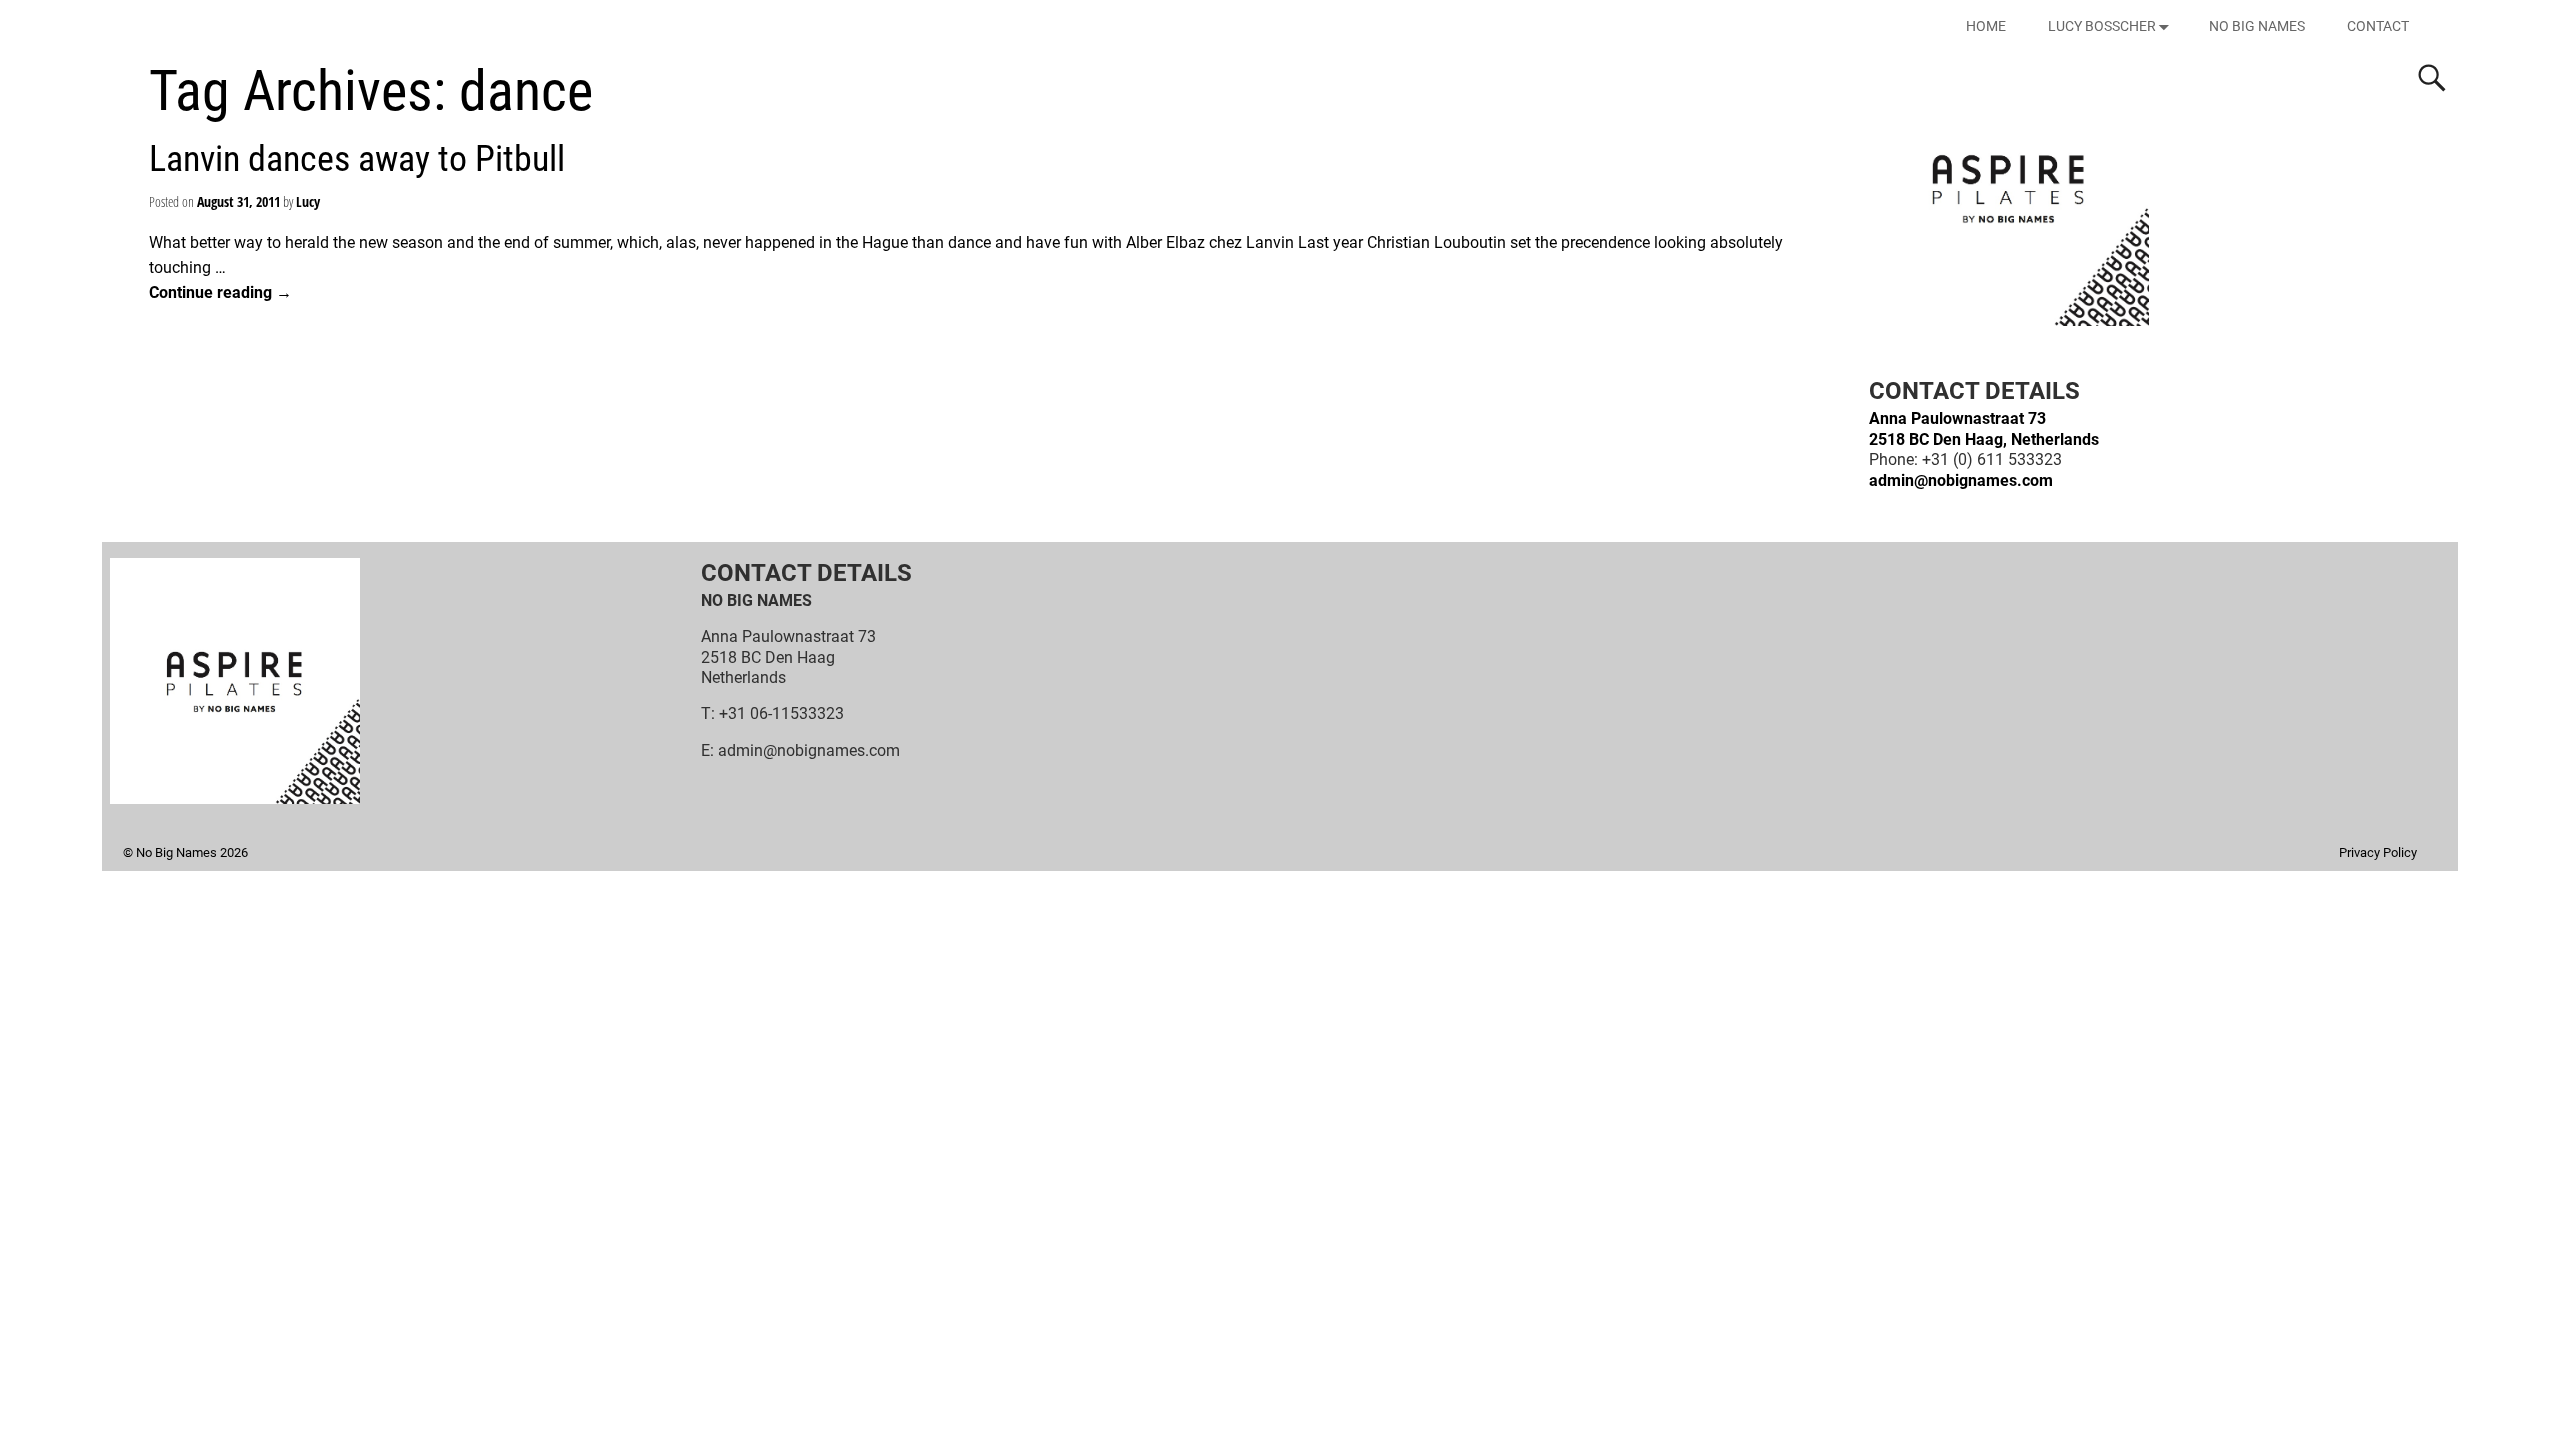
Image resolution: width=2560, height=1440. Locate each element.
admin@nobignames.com (1961, 480)
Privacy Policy (2378, 852)
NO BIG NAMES (2257, 26)
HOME (1986, 26)
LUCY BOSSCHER (2102, 26)
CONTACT (2378, 26)
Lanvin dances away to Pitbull (357, 159)
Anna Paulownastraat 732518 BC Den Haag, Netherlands (1984, 428)
